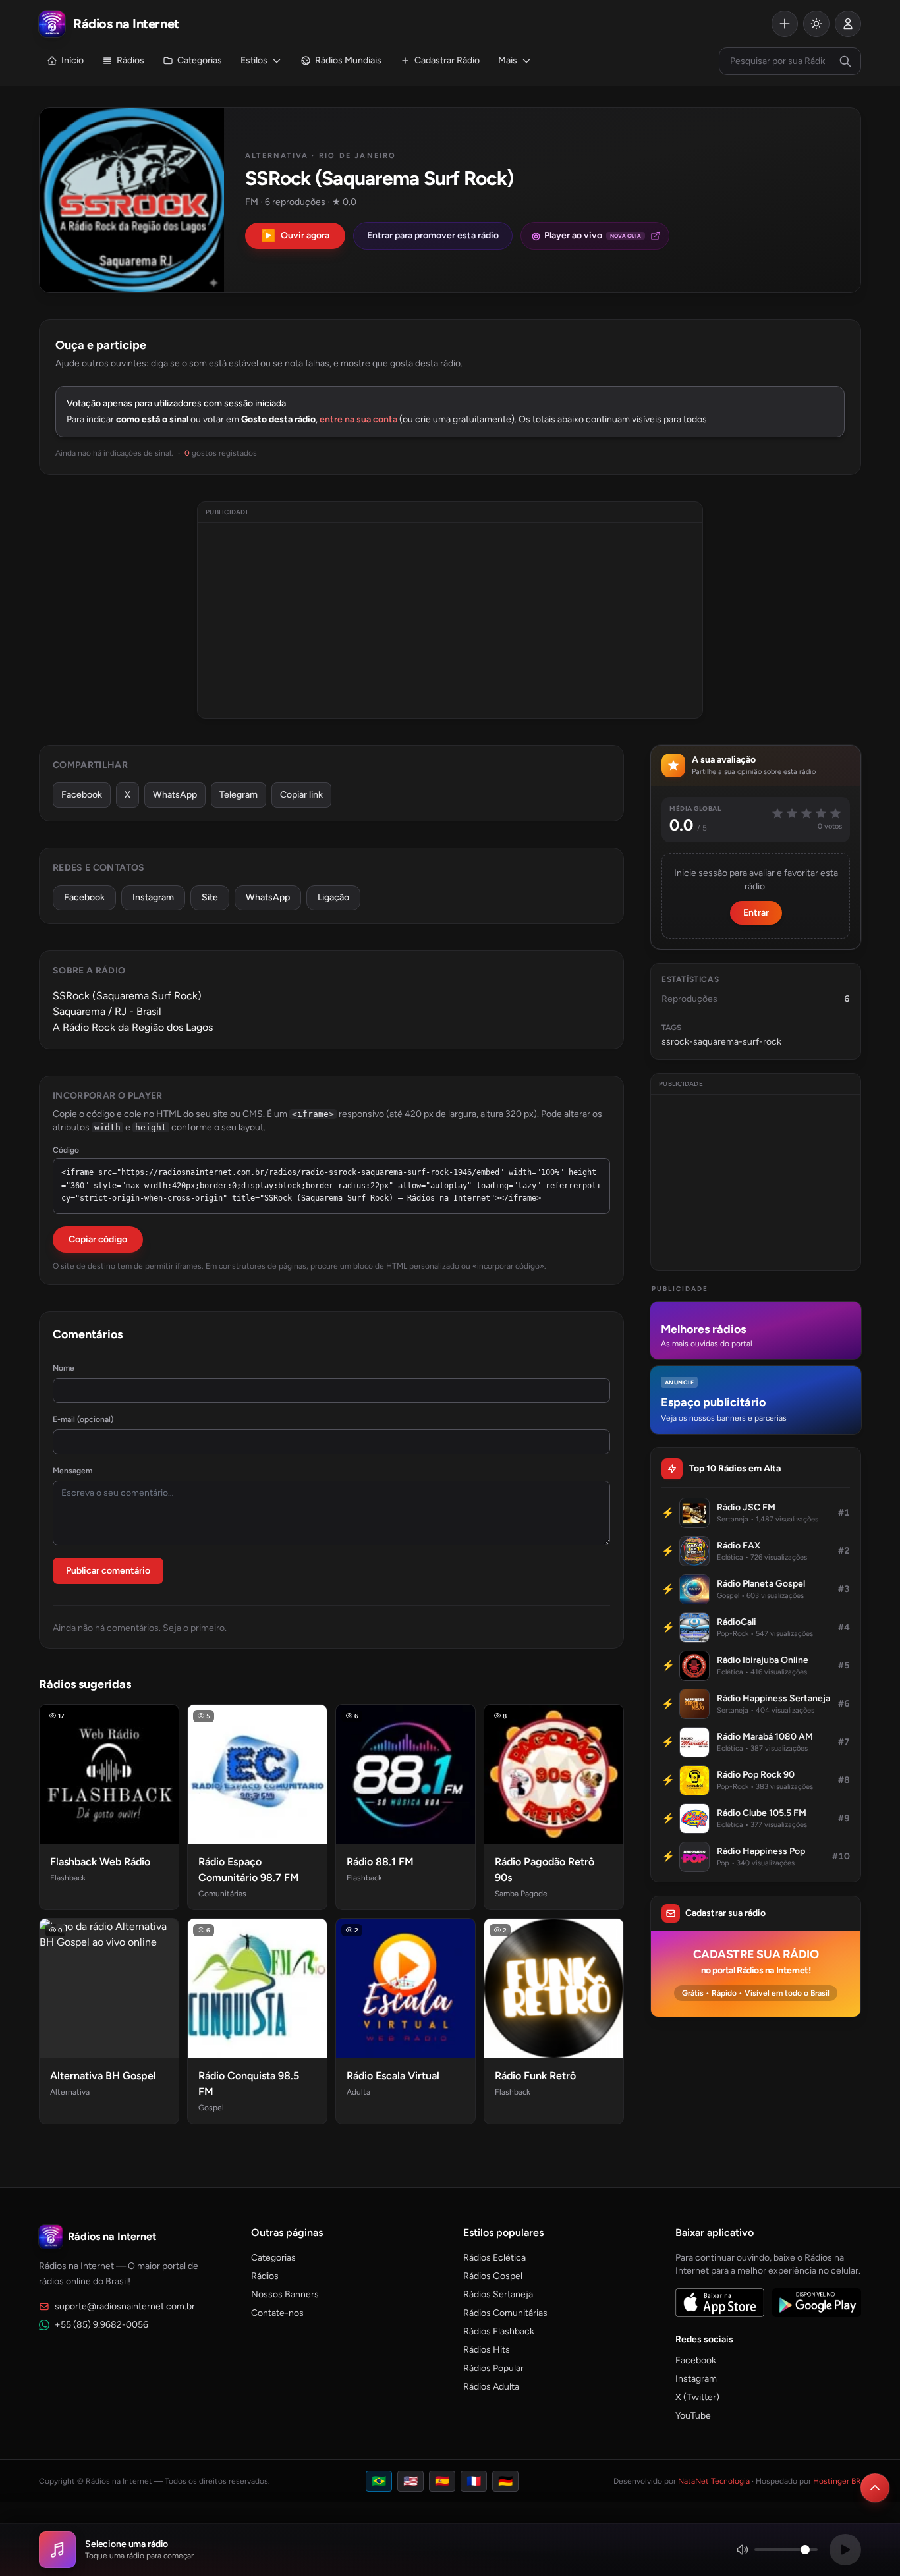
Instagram (153, 897)
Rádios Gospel (493, 2276)
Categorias (200, 60)
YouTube (693, 2416)
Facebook (82, 795)
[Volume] (777, 2550)
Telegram (239, 795)
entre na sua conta (358, 419)
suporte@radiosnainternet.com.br (125, 2306)
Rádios (130, 60)
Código (66, 1150)
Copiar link (301, 795)
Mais (508, 60)
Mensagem (72, 1471)
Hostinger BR (837, 2481)
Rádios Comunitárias (505, 2313)
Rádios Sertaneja (498, 2294)
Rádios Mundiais (348, 60)
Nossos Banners (285, 2294)
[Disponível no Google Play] (817, 2303)
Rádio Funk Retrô (535, 2076)
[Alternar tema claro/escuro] (816, 24)
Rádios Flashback (499, 2331)
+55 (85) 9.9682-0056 (101, 2325)
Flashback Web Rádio (100, 1862)
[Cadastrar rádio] (785, 24)
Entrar (756, 913)
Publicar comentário (108, 1571)
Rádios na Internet (112, 2236)
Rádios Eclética (494, 2258)
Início (72, 60)
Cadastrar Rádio (447, 60)
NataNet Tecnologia (714, 2481)
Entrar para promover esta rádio (433, 235)
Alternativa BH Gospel (103, 2076)
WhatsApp (175, 795)
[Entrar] (848, 24)
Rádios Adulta (491, 2387)
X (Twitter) (697, 2397)
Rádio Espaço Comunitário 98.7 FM (249, 1870)
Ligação (333, 897)
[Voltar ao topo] (875, 2488)
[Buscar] (845, 61)
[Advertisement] (450, 620)
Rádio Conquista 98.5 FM (249, 2084)
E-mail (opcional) (83, 1419)
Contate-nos (277, 2313)
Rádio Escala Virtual (393, 2076)
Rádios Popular (493, 2368)
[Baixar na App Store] (720, 2303)
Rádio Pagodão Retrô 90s (545, 1870)
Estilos (254, 60)
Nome (64, 1368)
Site (210, 897)
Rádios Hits (487, 2350)
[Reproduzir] (845, 2550)
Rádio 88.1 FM (380, 1862)
